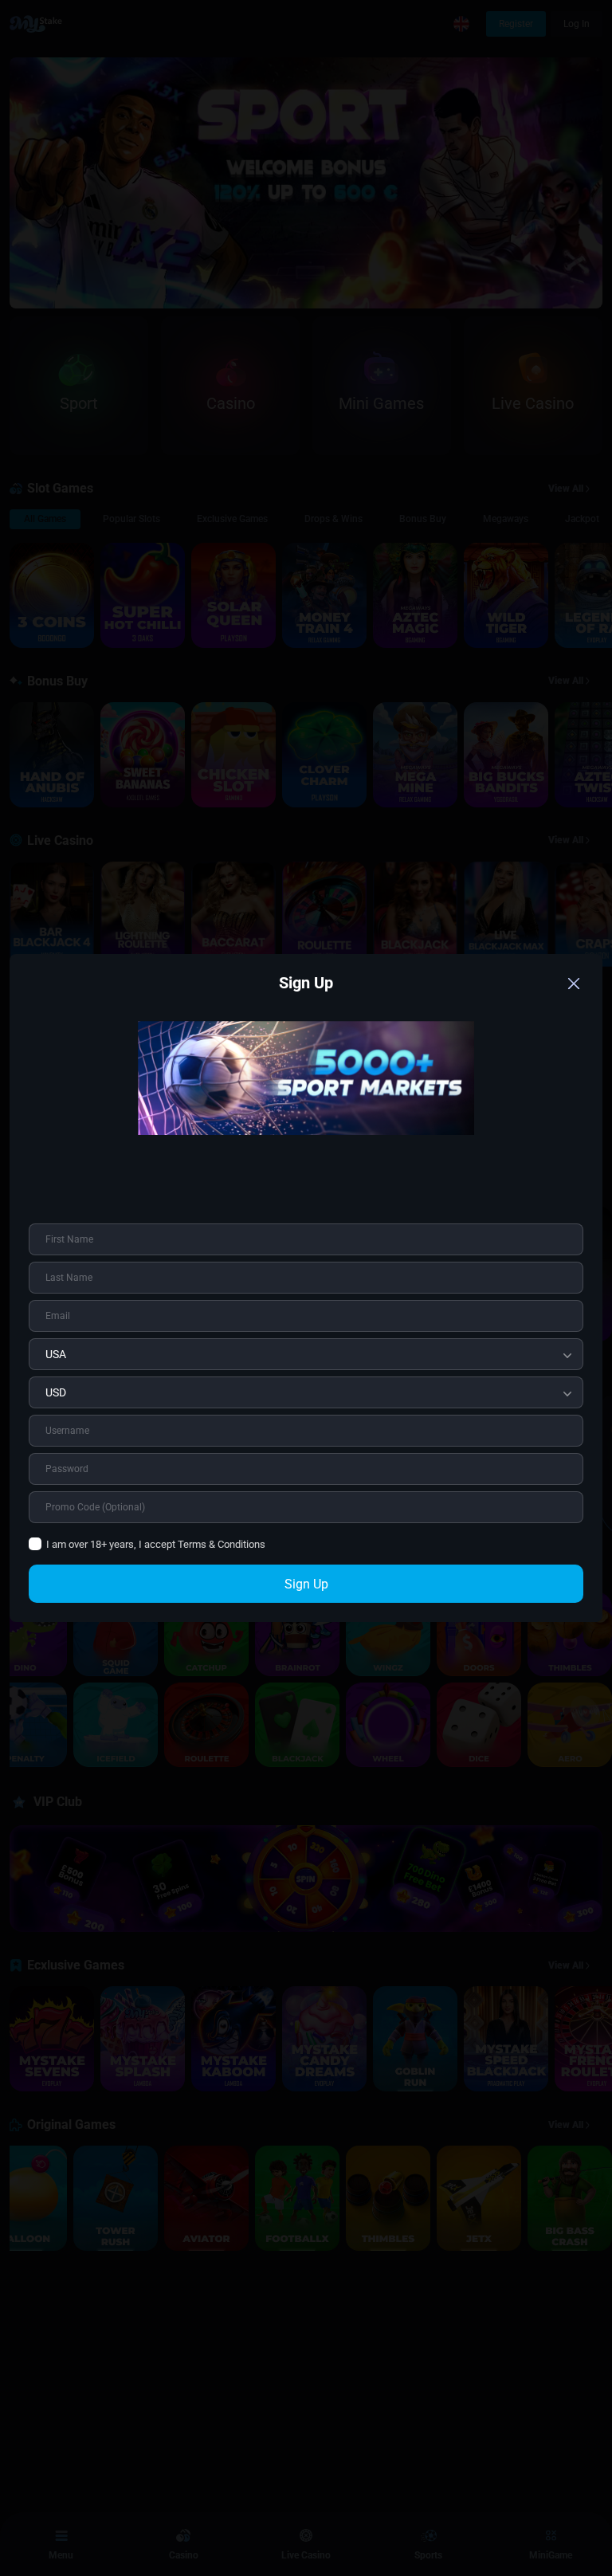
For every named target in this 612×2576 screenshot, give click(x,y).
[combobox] (306, 1354)
